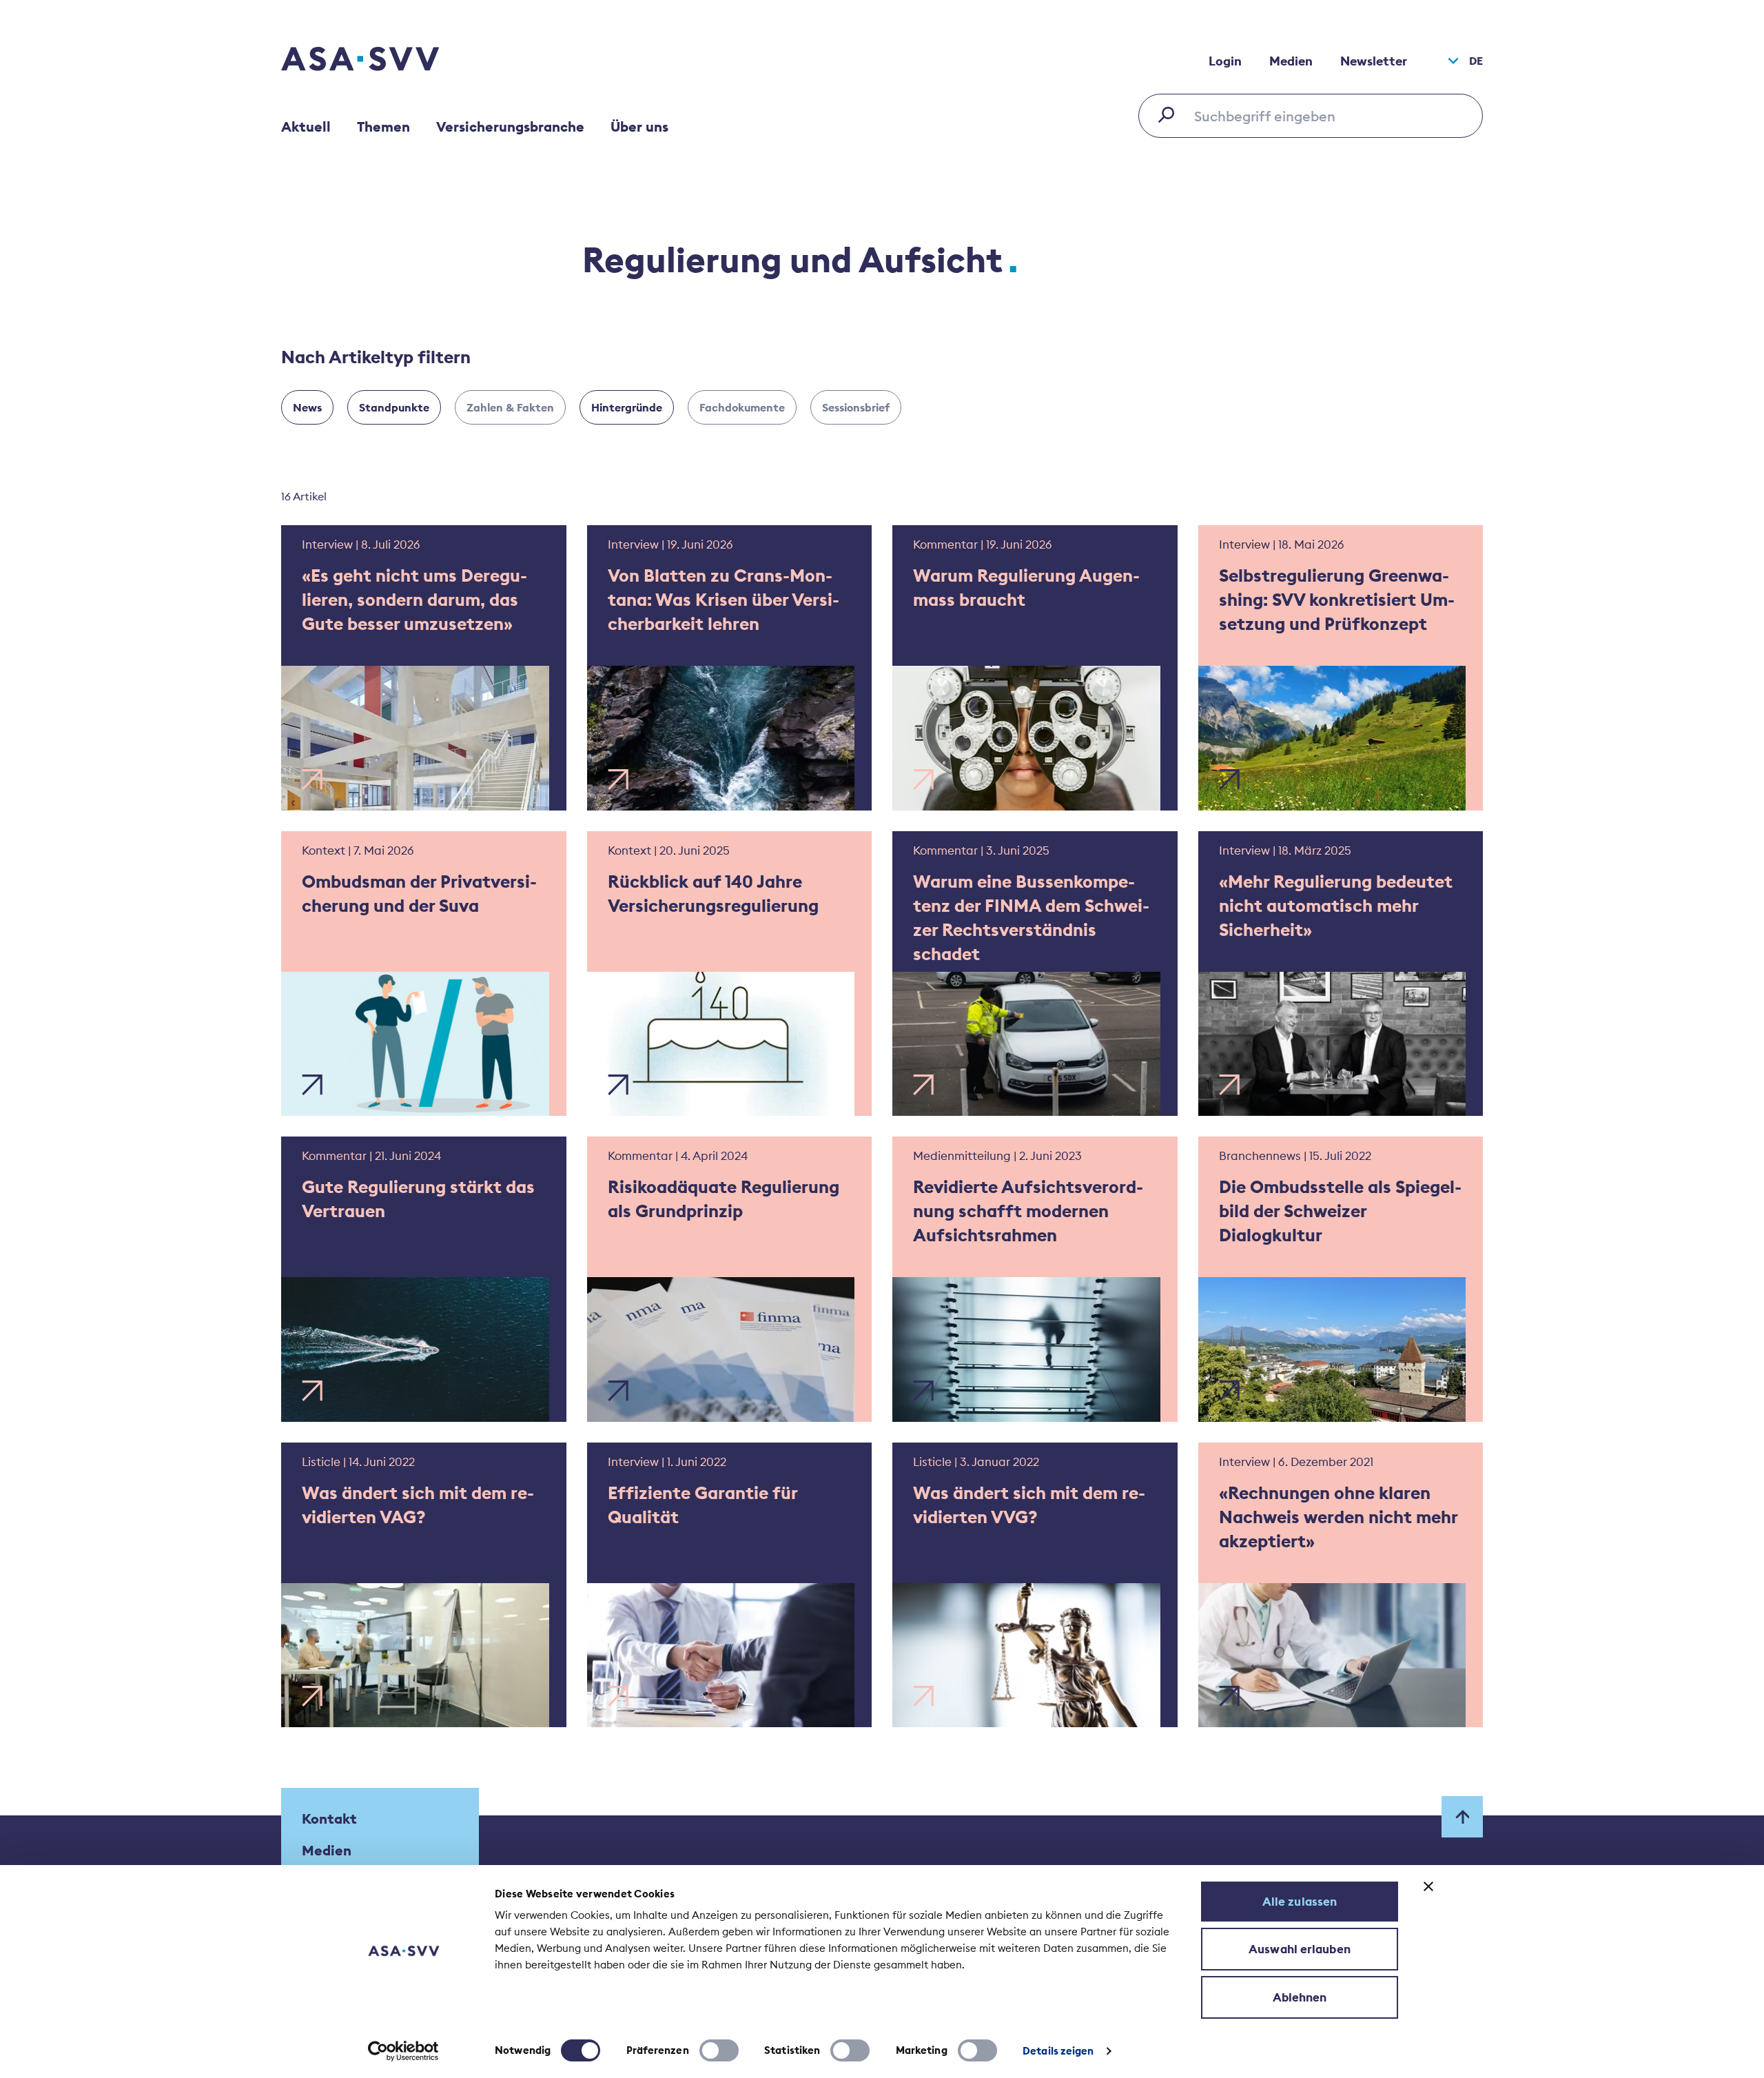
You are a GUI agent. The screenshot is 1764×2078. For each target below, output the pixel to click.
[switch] (719, 2050)
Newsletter (1374, 61)
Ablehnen (1300, 1997)
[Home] (384, 61)
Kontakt (329, 1819)
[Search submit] (1170, 114)
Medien (1291, 61)
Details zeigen (1058, 2051)
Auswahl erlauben (1300, 1949)
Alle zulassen (1300, 1902)
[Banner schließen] (1428, 1886)
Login (1225, 61)
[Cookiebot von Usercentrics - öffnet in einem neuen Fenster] (403, 2051)
